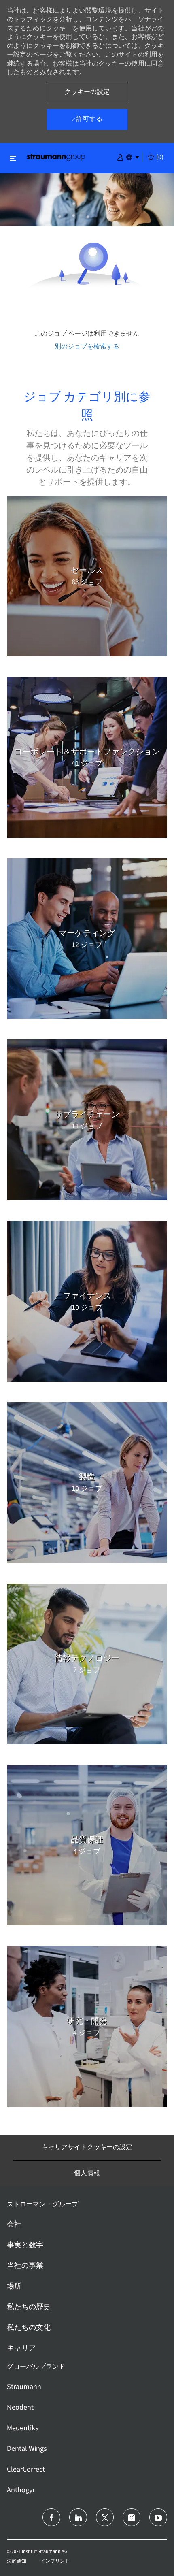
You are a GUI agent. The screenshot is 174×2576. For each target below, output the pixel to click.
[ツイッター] (105, 2517)
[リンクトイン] (78, 2517)
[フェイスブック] (51, 2517)
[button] (120, 157)
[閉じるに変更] (13, 158)
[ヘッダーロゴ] (56, 157)
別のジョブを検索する (87, 346)
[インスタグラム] (132, 2517)
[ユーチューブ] (158, 2517)
